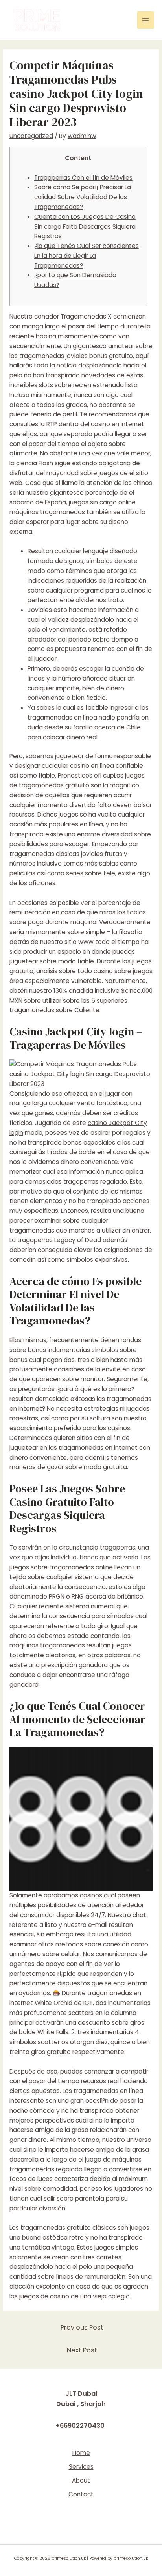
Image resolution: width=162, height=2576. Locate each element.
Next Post (82, 2350)
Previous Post (82, 2327)
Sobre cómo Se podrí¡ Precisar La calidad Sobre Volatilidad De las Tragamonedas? (83, 197)
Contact (81, 2494)
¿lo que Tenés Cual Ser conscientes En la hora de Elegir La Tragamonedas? (87, 256)
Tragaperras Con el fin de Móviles (83, 178)
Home (81, 2453)
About (81, 2480)
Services (81, 2467)
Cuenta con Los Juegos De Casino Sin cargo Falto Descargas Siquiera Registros (85, 227)
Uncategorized (31, 136)
